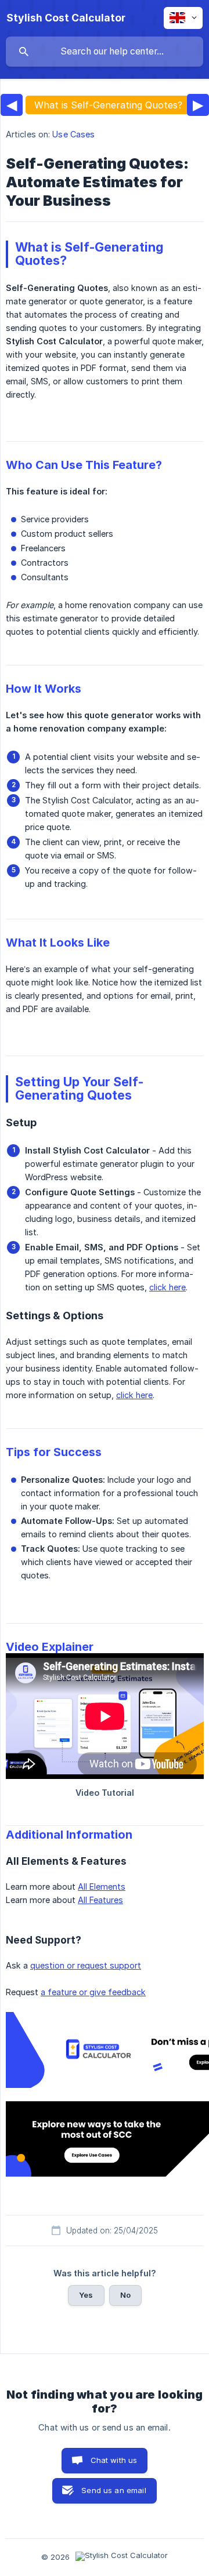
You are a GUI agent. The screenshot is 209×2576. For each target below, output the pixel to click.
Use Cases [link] (73, 134)
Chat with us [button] (114, 2460)
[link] (105, 2050)
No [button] (125, 2295)
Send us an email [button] (113, 2490)
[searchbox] (105, 52)
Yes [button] (86, 2295)
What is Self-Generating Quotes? (108, 105)
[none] (66, 18)
